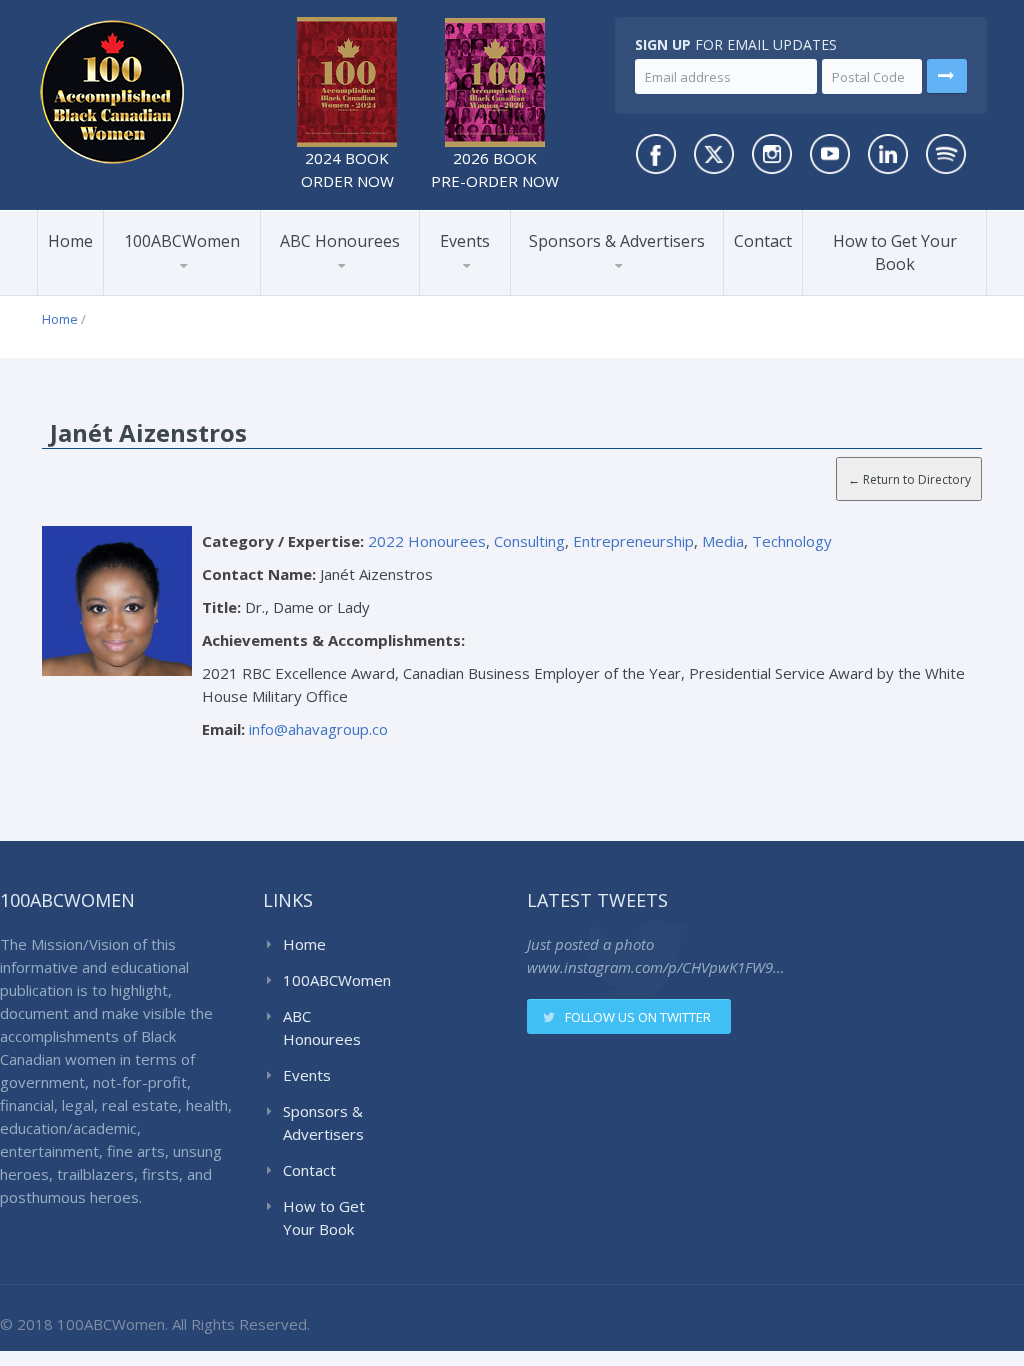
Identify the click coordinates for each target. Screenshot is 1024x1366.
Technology (792, 541)
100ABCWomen (182, 241)
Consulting (529, 541)
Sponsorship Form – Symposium (613, 279)
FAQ (146, 288)
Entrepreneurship (633, 541)
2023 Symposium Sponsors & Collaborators (612, 285)
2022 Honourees (340, 288)
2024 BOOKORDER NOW (347, 169)
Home (70, 241)
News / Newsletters (192, 285)
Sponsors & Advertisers (617, 241)
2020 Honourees (340, 285)
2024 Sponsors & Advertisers (595, 288)
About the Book (177, 294)
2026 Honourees (339, 294)
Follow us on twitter (638, 1017)
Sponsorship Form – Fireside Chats (613, 281)
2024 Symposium (492, 285)
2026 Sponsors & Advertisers (591, 293)
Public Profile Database (197, 281)
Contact (763, 241)
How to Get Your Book (895, 252)
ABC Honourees (340, 241)
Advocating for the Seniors (255, 281)
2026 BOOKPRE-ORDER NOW (495, 169)
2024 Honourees (340, 290)
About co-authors (184, 290)
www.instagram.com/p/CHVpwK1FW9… (655, 967)
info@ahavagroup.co (318, 729)
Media (723, 541)
